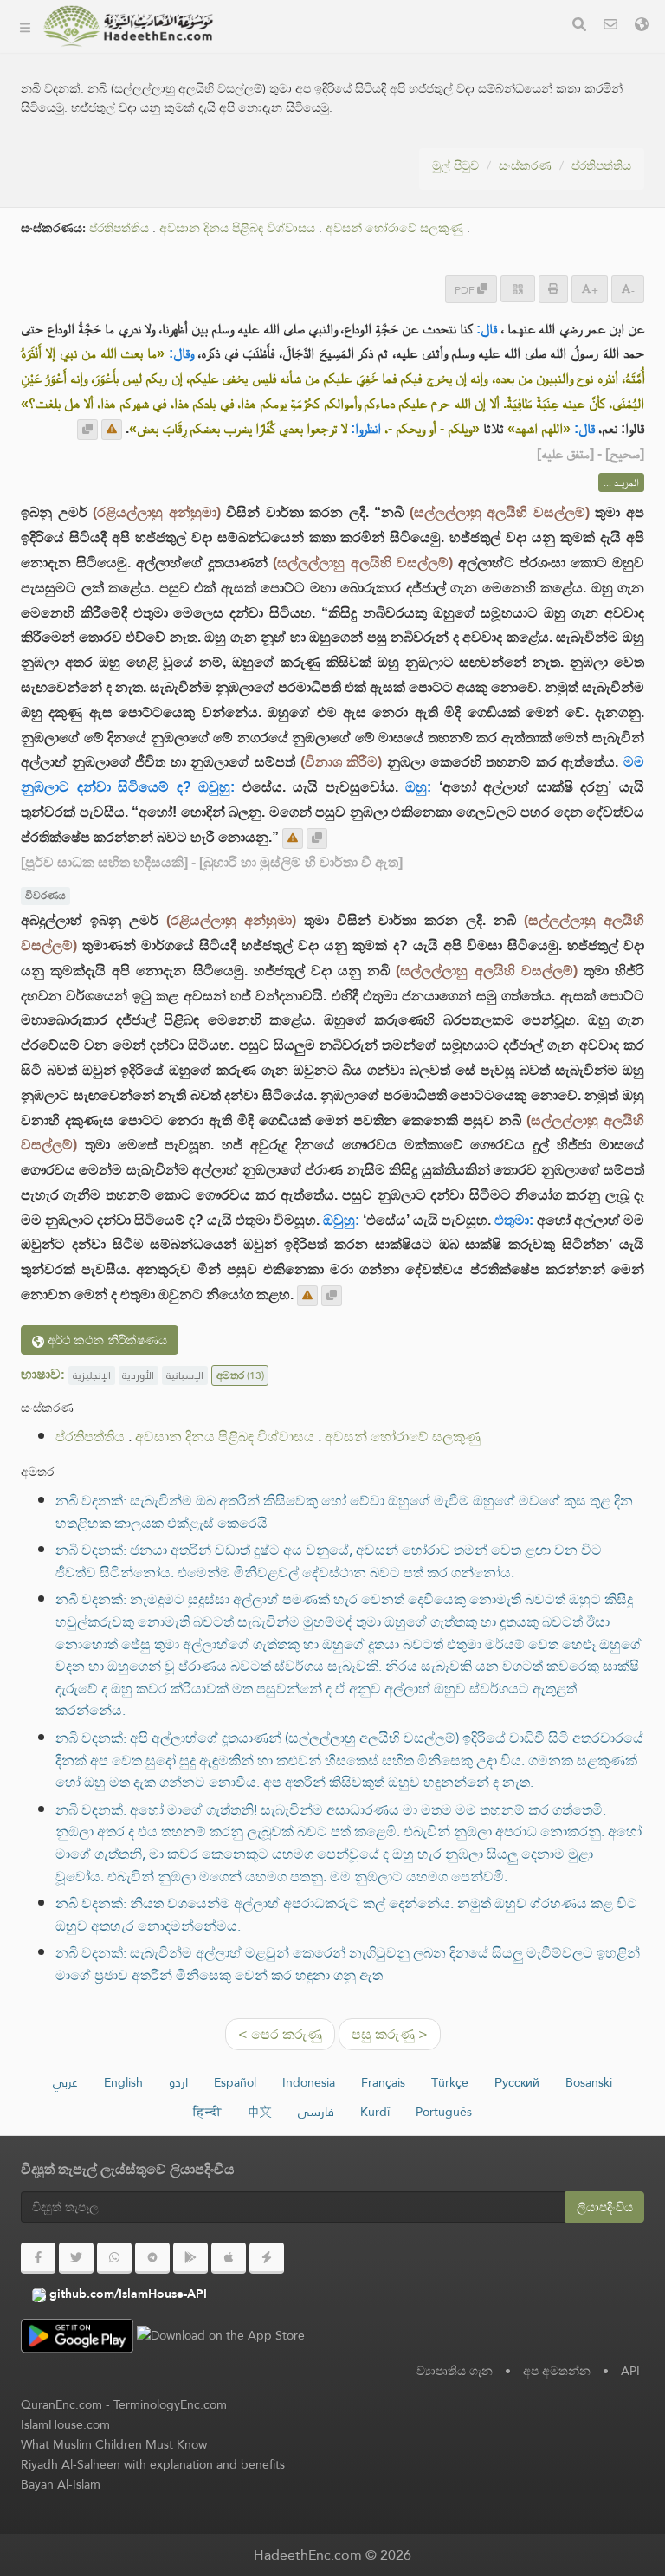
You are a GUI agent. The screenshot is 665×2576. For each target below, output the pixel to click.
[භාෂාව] (642, 26)
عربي (65, 2082)
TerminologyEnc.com (170, 2404)
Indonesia (309, 2082)
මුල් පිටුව (455, 165)
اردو (178, 2082)
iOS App (284, 214)
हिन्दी (207, 2112)
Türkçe (450, 2082)
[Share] (518, 289)
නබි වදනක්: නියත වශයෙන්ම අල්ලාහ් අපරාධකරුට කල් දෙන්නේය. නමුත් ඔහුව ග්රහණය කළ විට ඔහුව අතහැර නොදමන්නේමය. (346, 1915)
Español (235, 2082)
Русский (517, 2082)
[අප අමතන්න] (610, 26)
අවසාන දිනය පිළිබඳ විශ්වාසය (225, 1437)
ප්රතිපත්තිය (601, 165)
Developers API (290, 132)
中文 (260, 2112)
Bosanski (589, 2082)
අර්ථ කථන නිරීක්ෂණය (106, 1340)
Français (383, 2082)
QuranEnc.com (61, 2404)
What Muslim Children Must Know (114, 2444)
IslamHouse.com (65, 2424)
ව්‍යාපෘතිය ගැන (285, 91)
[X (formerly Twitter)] (76, 2258)
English (123, 2082)
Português (444, 2112)
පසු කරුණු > (390, 2034)
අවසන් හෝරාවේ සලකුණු (403, 1437)
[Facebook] (38, 2258)
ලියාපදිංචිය (605, 2207)
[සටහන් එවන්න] (112, 430)
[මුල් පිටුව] (25, 26)
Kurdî (375, 2112)
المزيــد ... (621, 482)
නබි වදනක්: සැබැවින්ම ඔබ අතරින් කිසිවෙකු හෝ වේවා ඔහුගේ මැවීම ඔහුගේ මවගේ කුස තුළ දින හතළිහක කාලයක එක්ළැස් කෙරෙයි (344, 1512)
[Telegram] (152, 2258)
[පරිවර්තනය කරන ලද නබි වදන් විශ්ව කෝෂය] (128, 26)
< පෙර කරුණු (280, 2034)
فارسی (316, 2112)
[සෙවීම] (579, 26)
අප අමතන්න (557, 2371)
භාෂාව (263, 254)
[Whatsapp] (114, 2258)
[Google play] (190, 2258)
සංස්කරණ (272, 51)
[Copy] (87, 430)
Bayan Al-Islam (61, 2484)
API (630, 2371)
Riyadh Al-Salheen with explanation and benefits (153, 2464)
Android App (298, 173)
